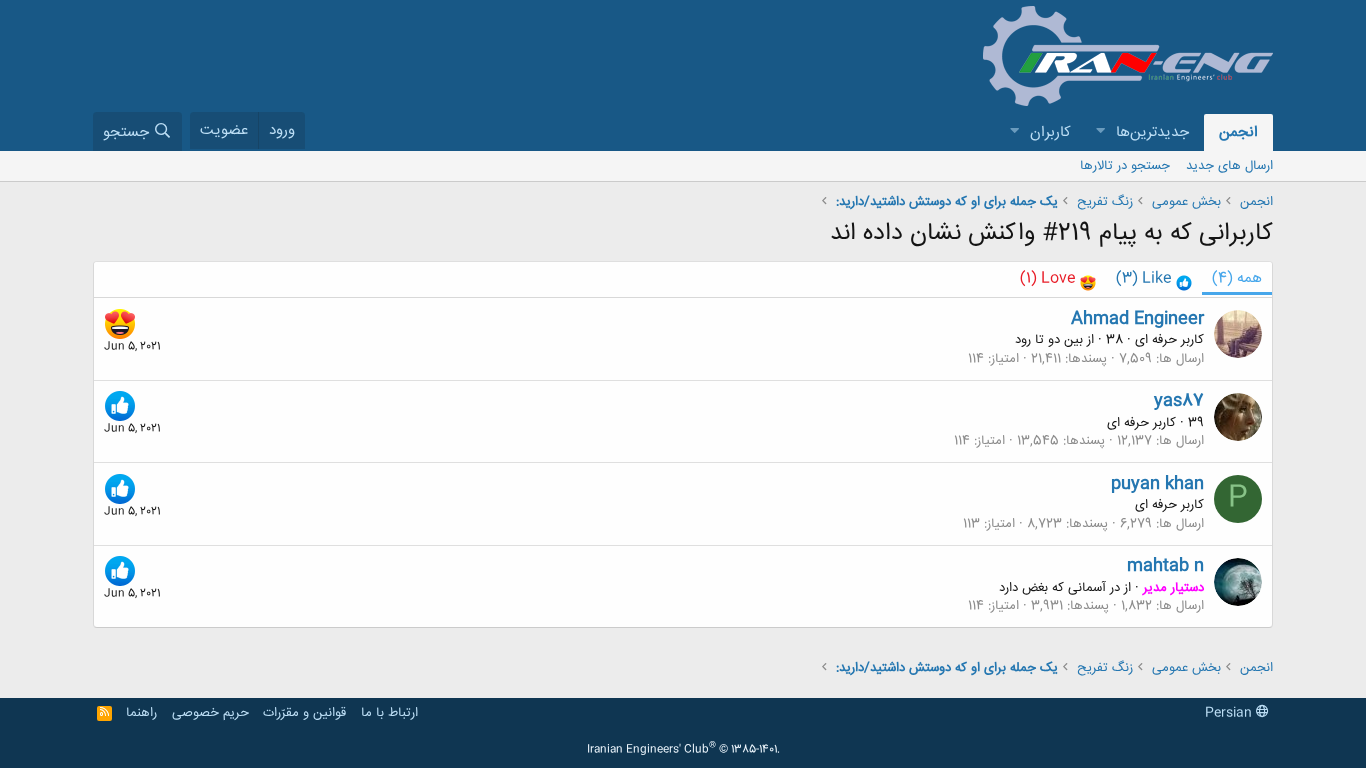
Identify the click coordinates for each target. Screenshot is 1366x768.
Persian (1230, 713)
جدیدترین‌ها (1152, 132)
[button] (1100, 132)
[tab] (1154, 279)
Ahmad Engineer (1137, 319)
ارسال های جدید (1229, 166)
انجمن (1238, 132)
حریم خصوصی (210, 713)
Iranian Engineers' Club (683, 750)
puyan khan (1157, 484)
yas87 (1179, 401)
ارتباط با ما (389, 713)
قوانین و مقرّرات (304, 713)
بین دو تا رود (1049, 340)
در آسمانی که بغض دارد (1059, 588)
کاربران (1050, 132)
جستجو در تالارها (1125, 166)
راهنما (141, 713)
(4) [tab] (1237, 278)
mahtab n (1165, 566)
